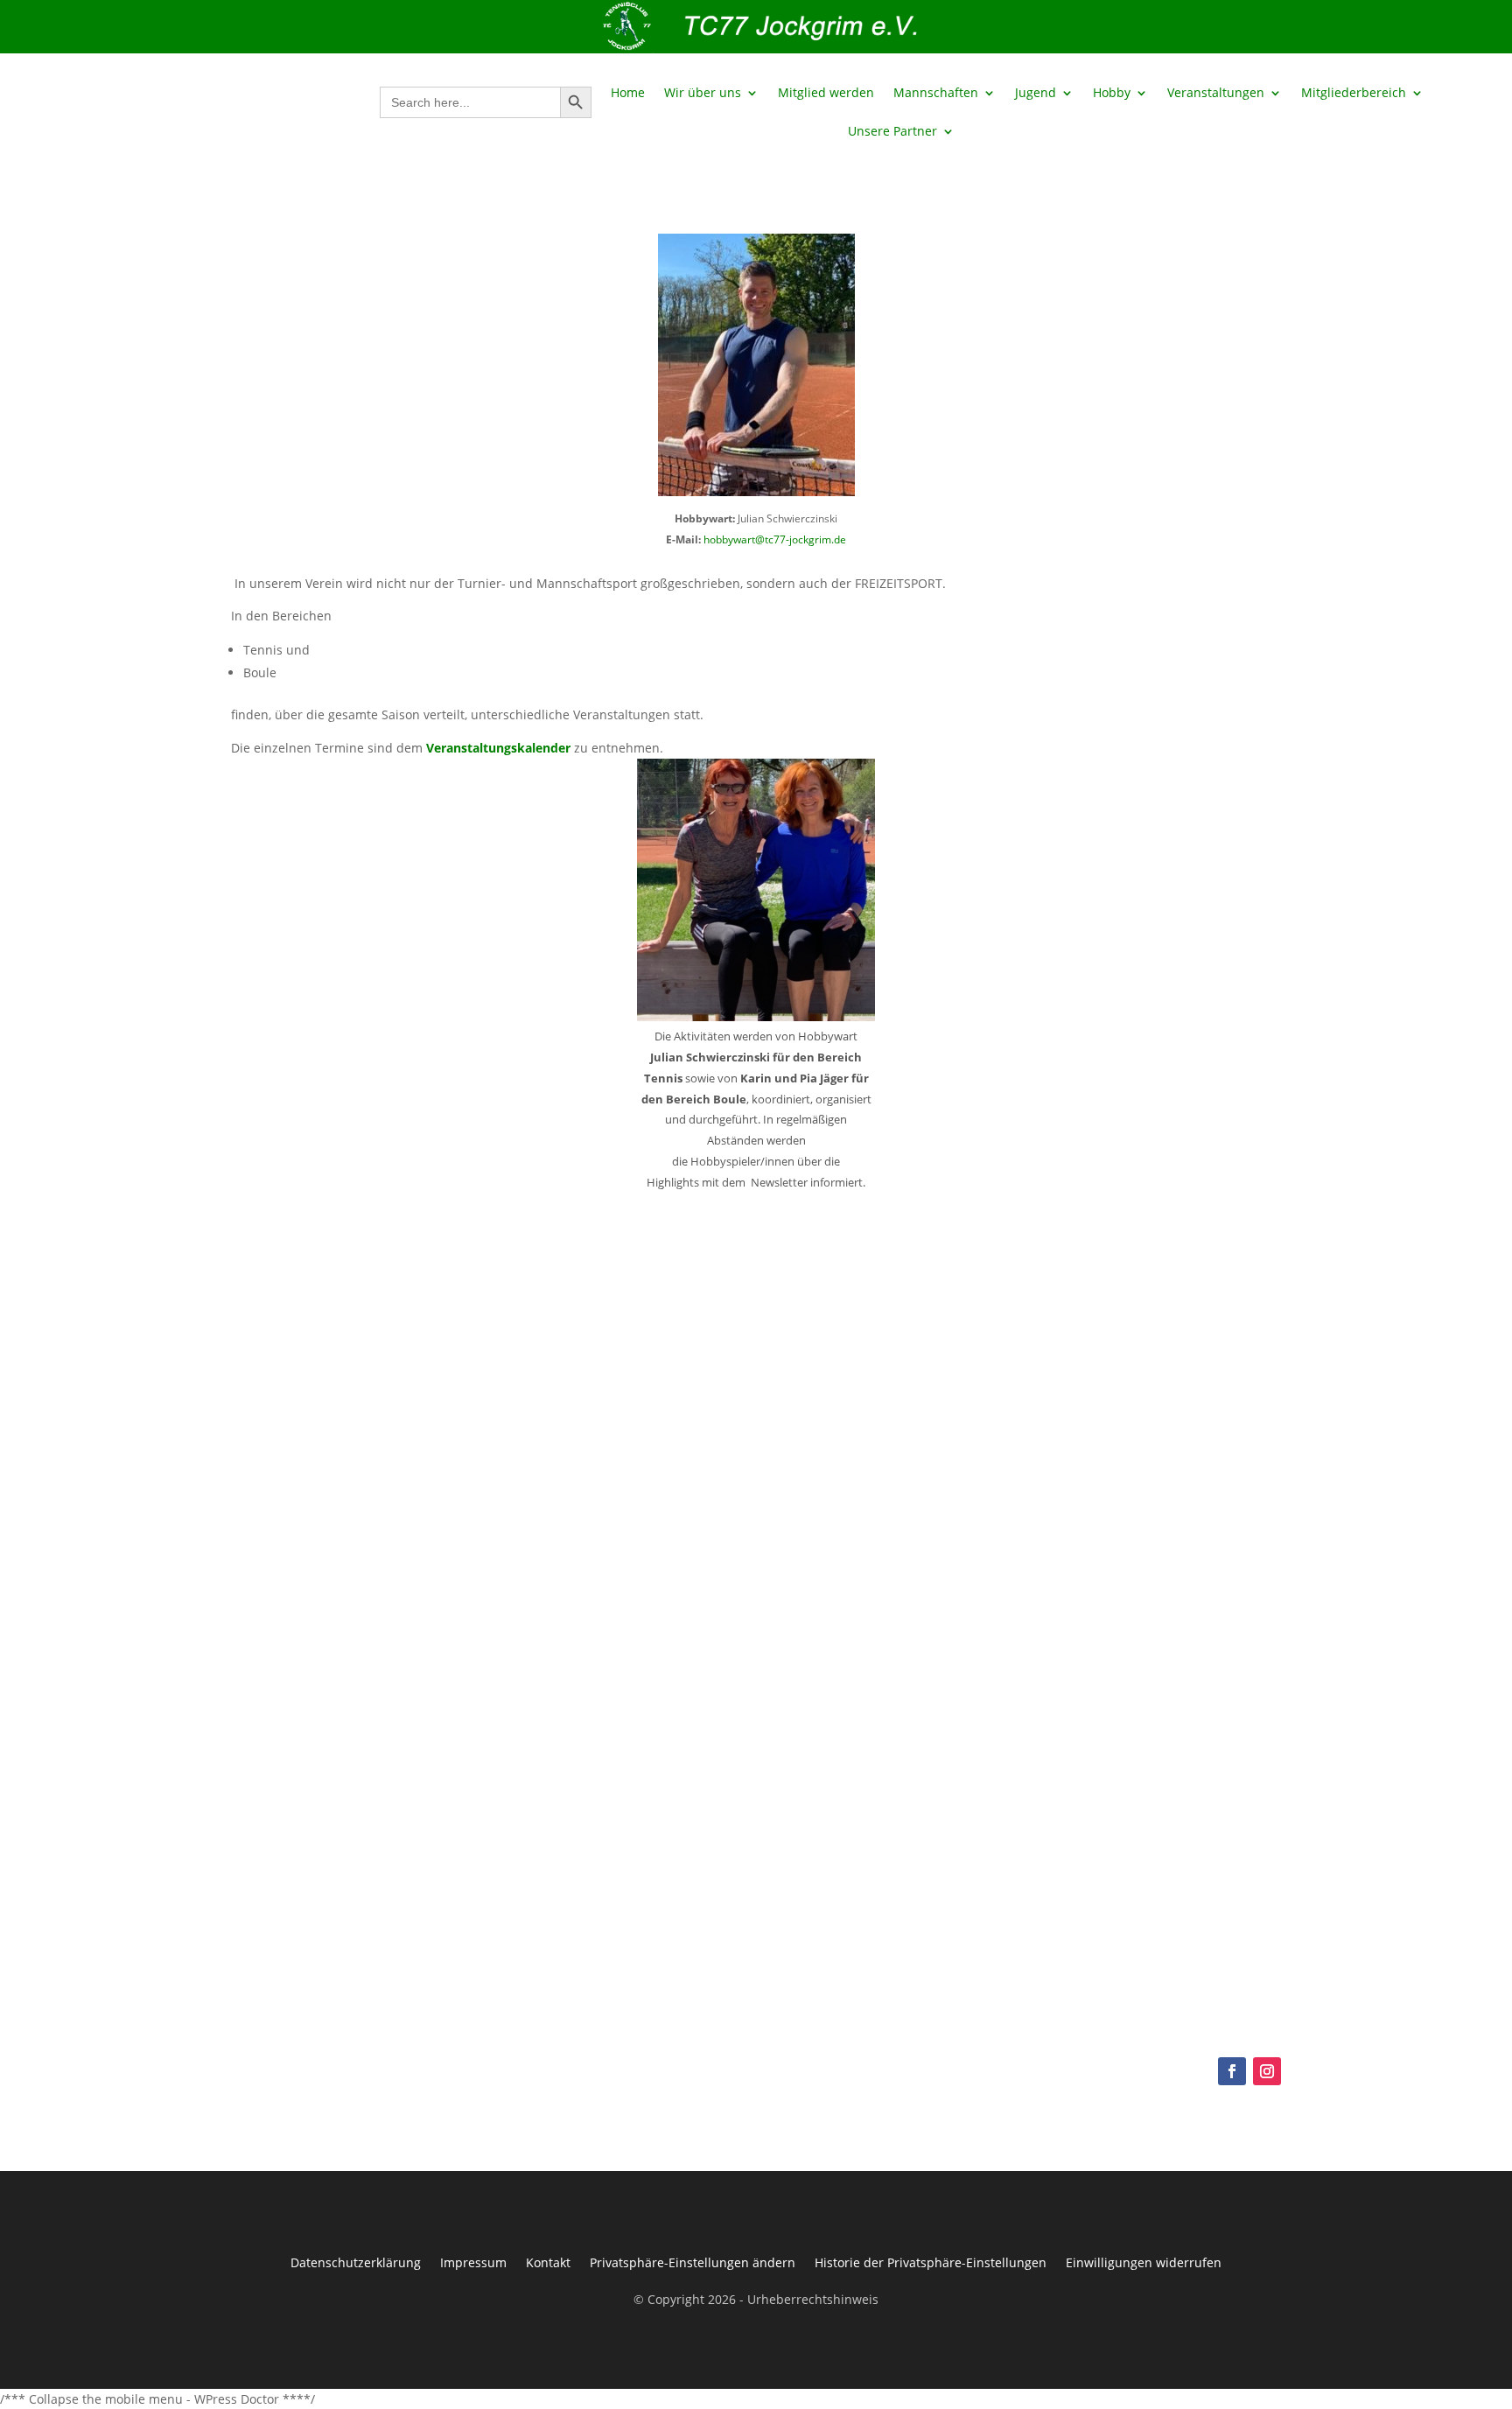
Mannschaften (936, 94)
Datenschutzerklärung (356, 2262)
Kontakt (548, 2262)
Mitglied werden (826, 94)
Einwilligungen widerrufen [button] (1144, 2262)
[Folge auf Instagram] (1267, 2071)
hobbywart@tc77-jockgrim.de (775, 539)
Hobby (1112, 94)
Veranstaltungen (1216, 94)
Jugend (1036, 94)
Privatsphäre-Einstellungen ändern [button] (693, 2262)
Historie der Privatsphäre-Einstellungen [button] (931, 2262)
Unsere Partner (892, 132)
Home (628, 94)
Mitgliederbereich (1354, 94)
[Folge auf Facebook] (1232, 2071)
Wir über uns (703, 94)
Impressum (473, 2262)
